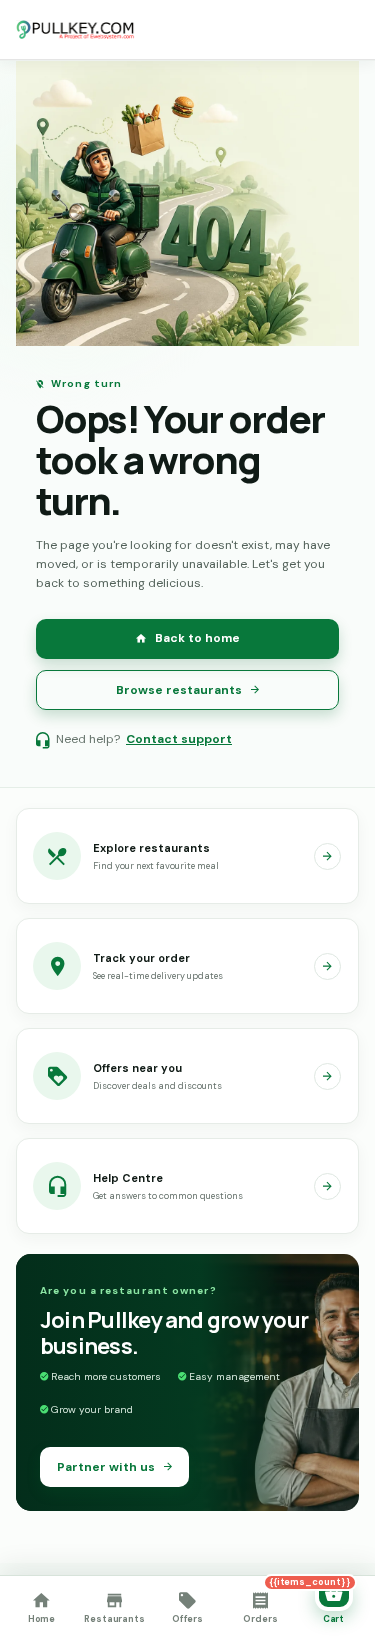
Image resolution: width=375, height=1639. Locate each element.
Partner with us (106, 1467)
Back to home (197, 638)
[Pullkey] (76, 30)
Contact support (179, 739)
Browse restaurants (179, 690)
